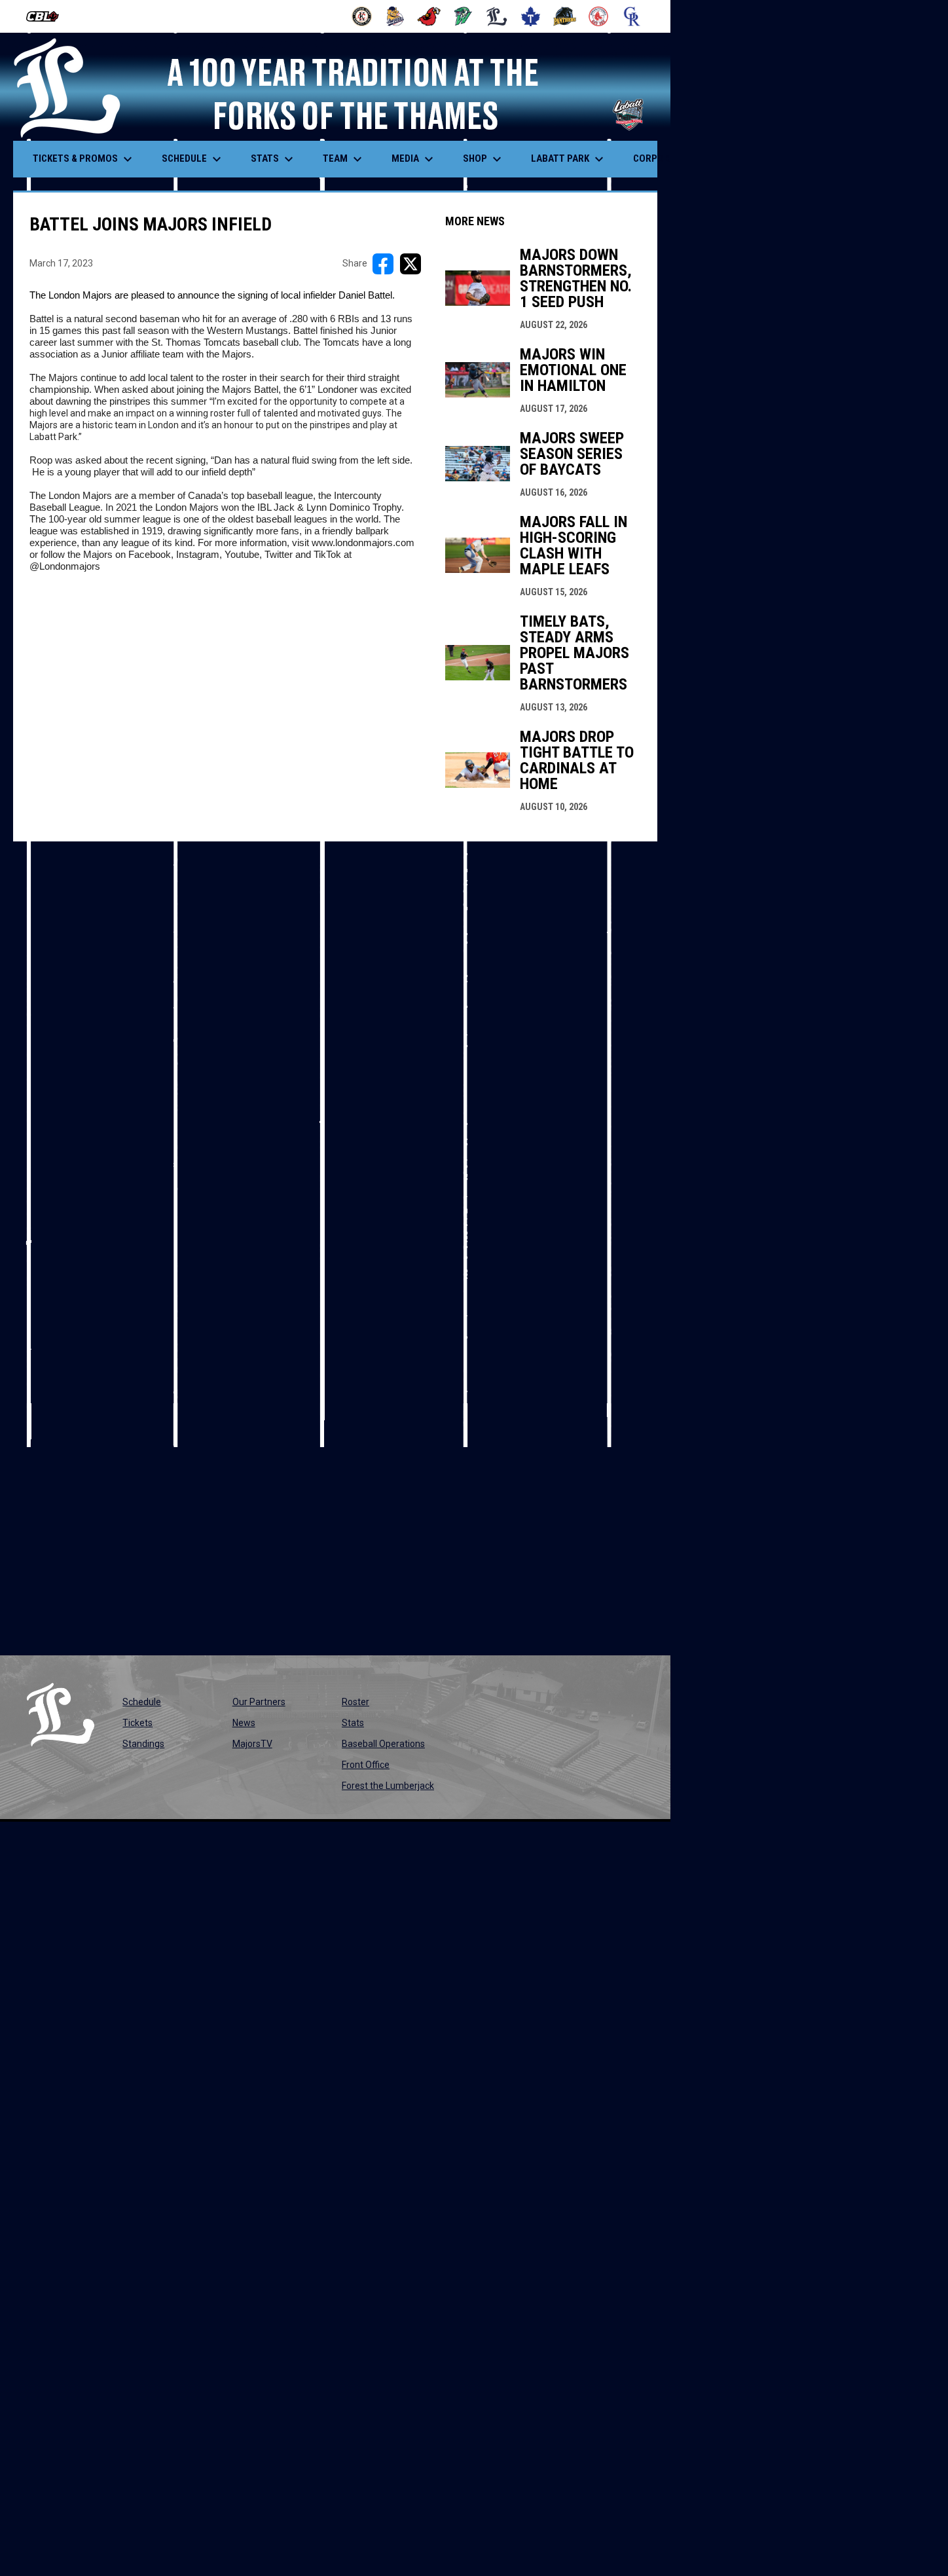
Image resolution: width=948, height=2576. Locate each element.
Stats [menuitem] (274, 159)
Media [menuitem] (414, 159)
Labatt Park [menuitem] (569, 159)
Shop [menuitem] (484, 159)
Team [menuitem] (344, 159)
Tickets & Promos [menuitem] (84, 159)
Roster (355, 1702)
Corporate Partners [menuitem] (692, 159)
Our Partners (259, 1702)
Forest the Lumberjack (388, 1786)
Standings (143, 1744)
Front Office (366, 1765)
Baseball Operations (383, 1744)
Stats (353, 1723)
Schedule (142, 1702)
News (244, 1723)
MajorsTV (252, 1744)
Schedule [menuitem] (193, 159)
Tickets (137, 1723)
